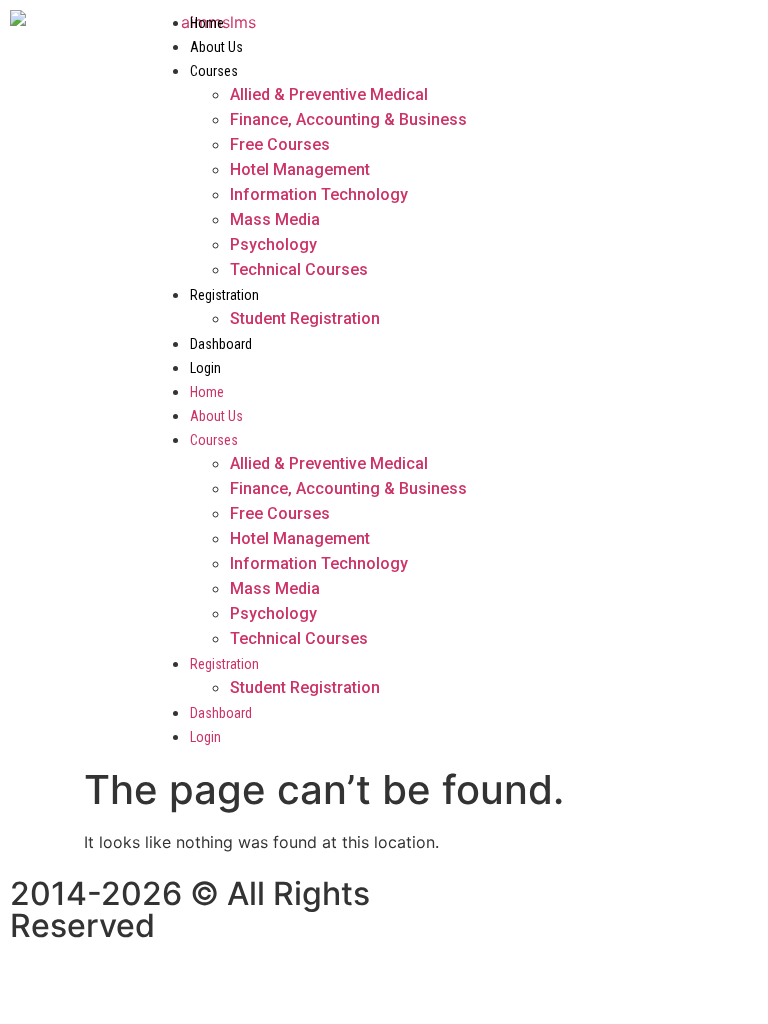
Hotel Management (300, 169)
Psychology (273, 244)
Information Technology (319, 194)
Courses (214, 71)
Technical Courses (299, 269)
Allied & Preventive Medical (329, 94)
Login (205, 368)
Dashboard (221, 344)
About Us (216, 47)
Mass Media (275, 219)
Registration (224, 295)
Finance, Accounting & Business (348, 119)
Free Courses (280, 144)
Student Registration (305, 318)
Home (207, 23)
